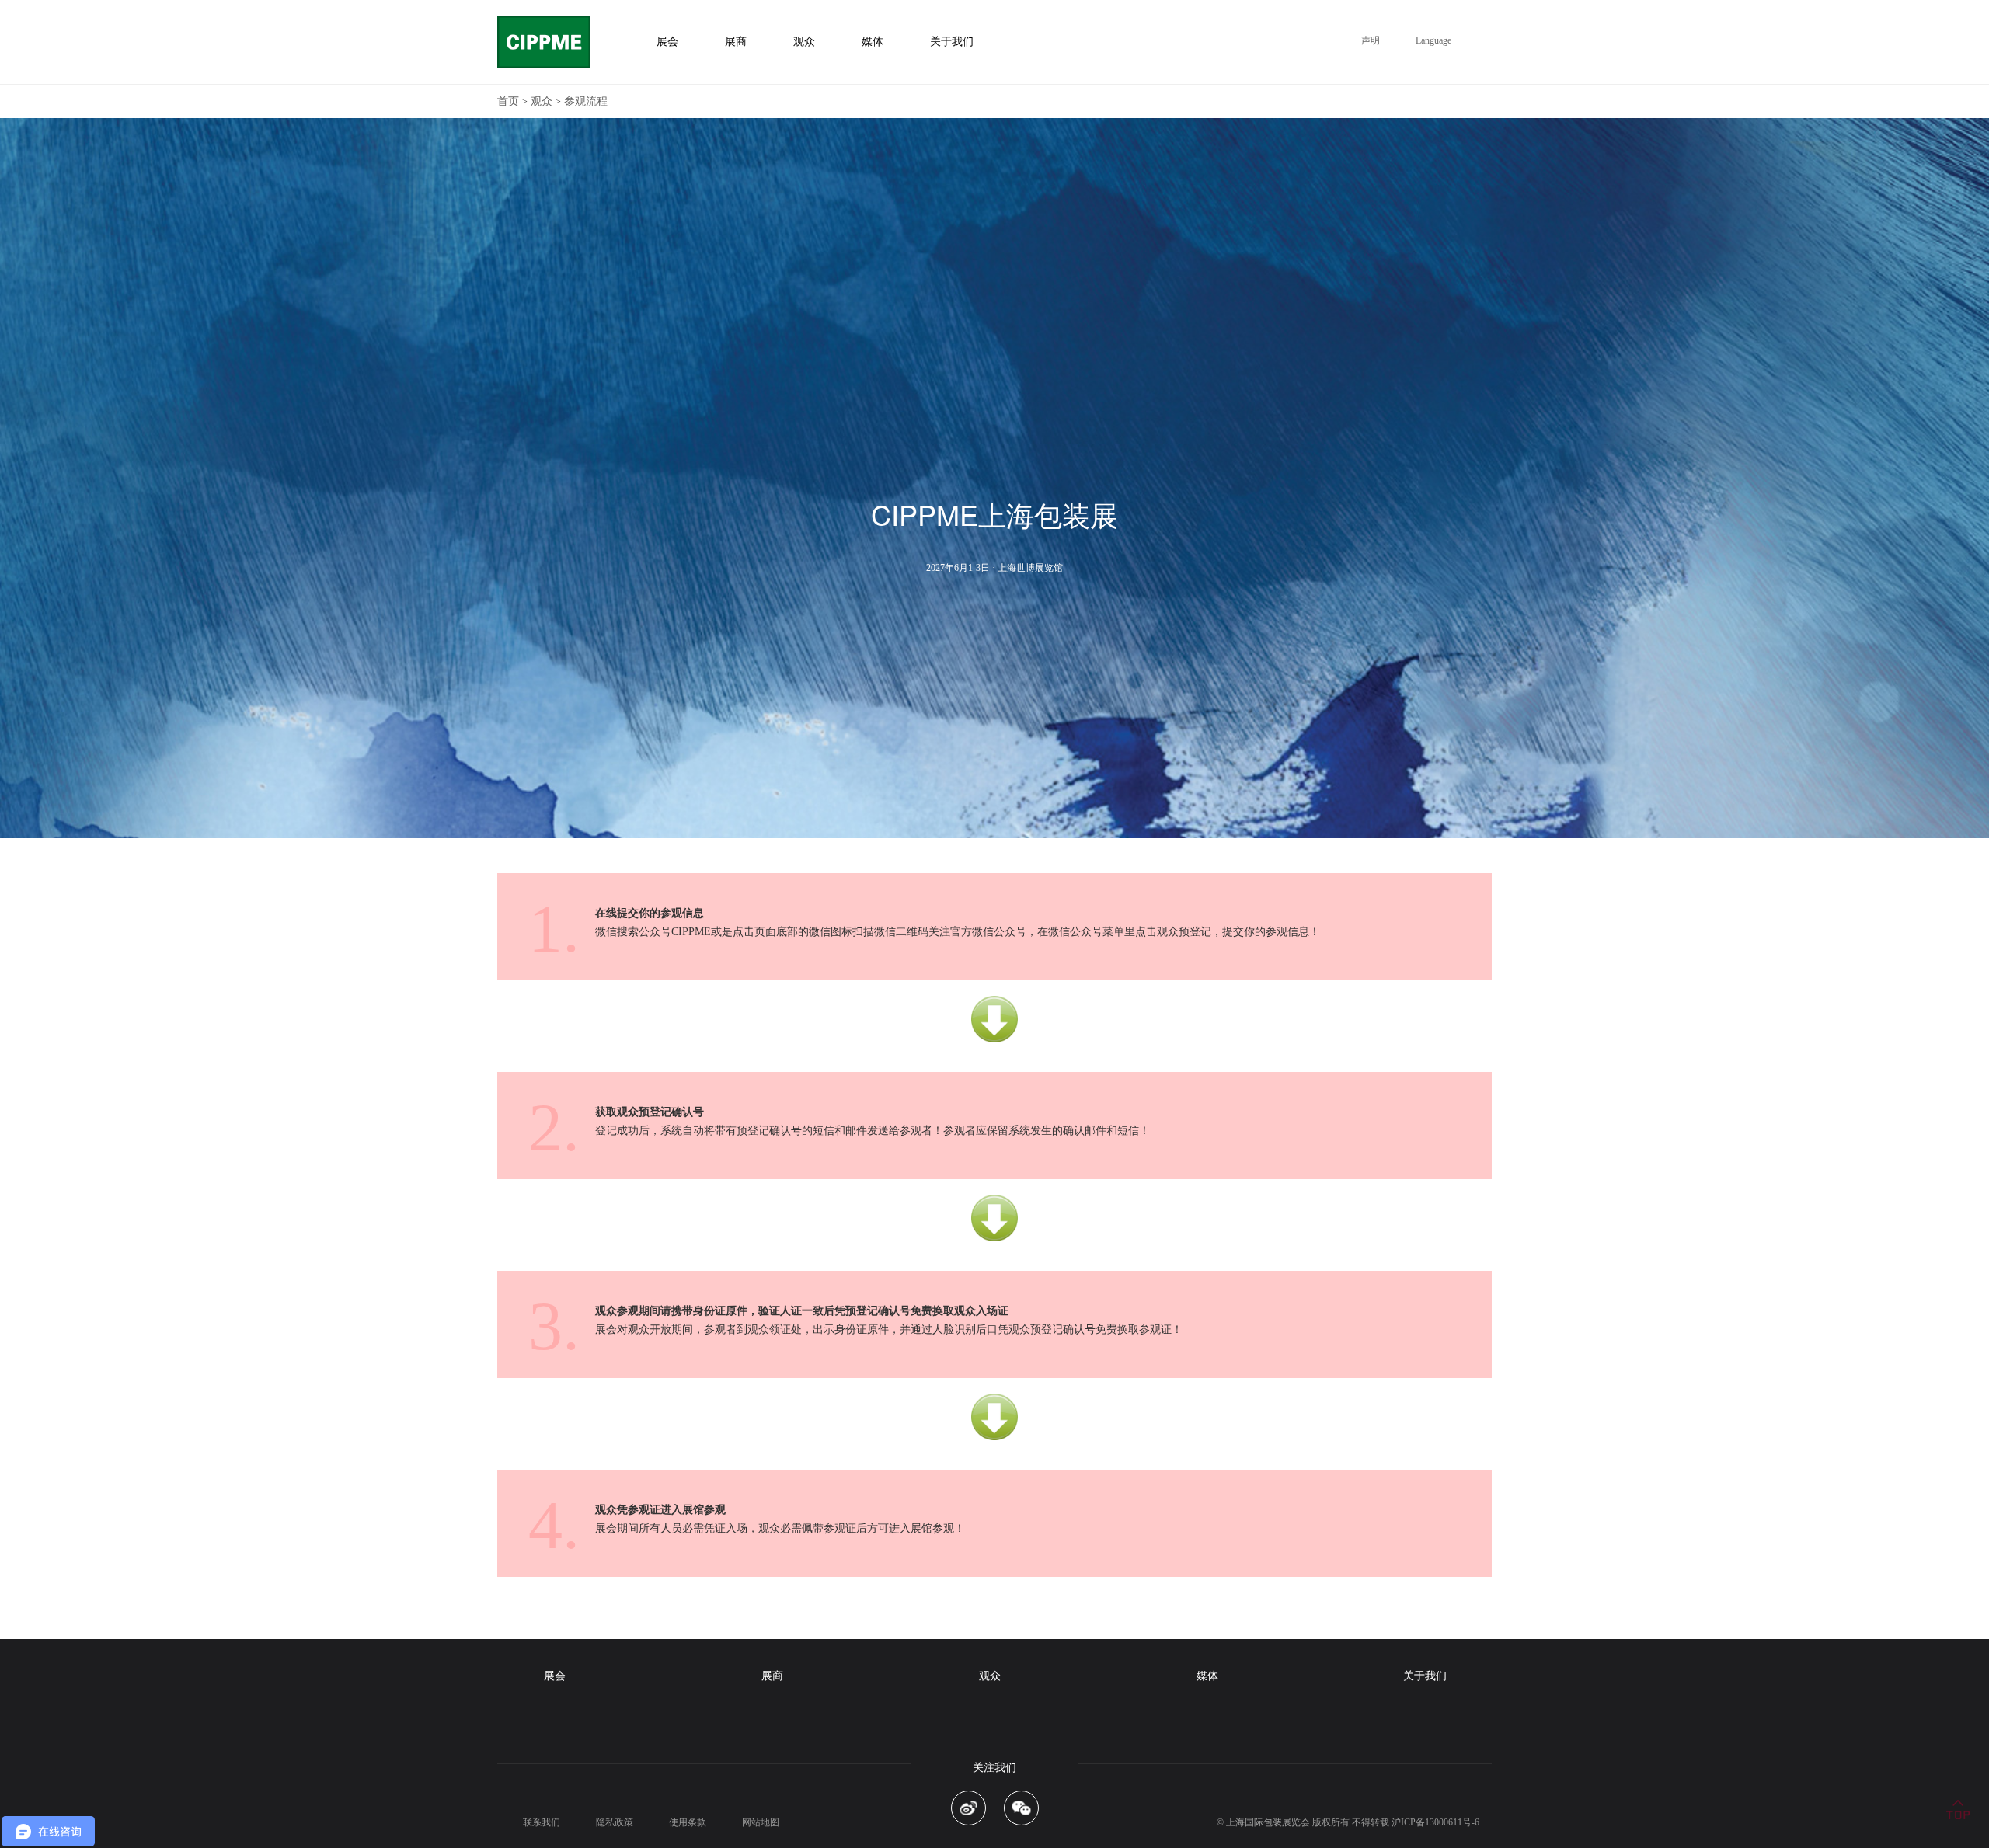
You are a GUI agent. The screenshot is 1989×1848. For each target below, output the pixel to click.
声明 (1371, 40)
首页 (508, 101)
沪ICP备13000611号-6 (1435, 1822)
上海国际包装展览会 (1268, 1822)
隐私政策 (615, 1822)
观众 (542, 101)
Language (1433, 40)
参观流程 (586, 101)
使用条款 (688, 1822)
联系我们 (542, 1822)
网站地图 (761, 1822)
